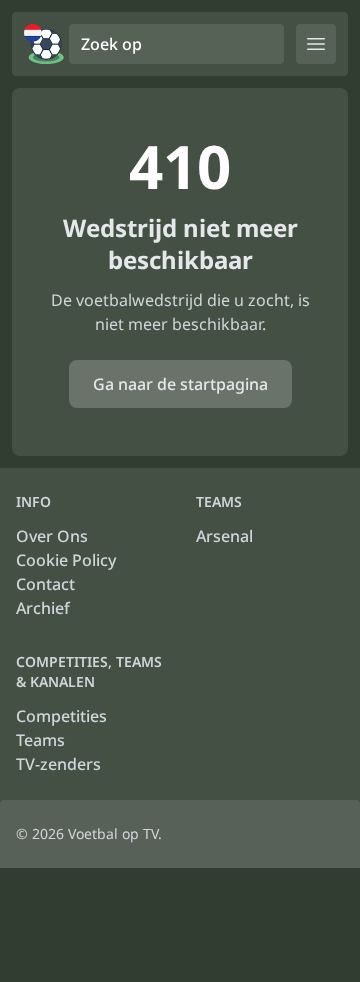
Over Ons (52, 536)
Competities (61, 716)
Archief (43, 608)
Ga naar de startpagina (180, 384)
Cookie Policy (66, 560)
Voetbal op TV (113, 833)
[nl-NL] (44, 44)
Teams (40, 740)
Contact (45, 584)
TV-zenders (58, 764)
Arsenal (224, 536)
